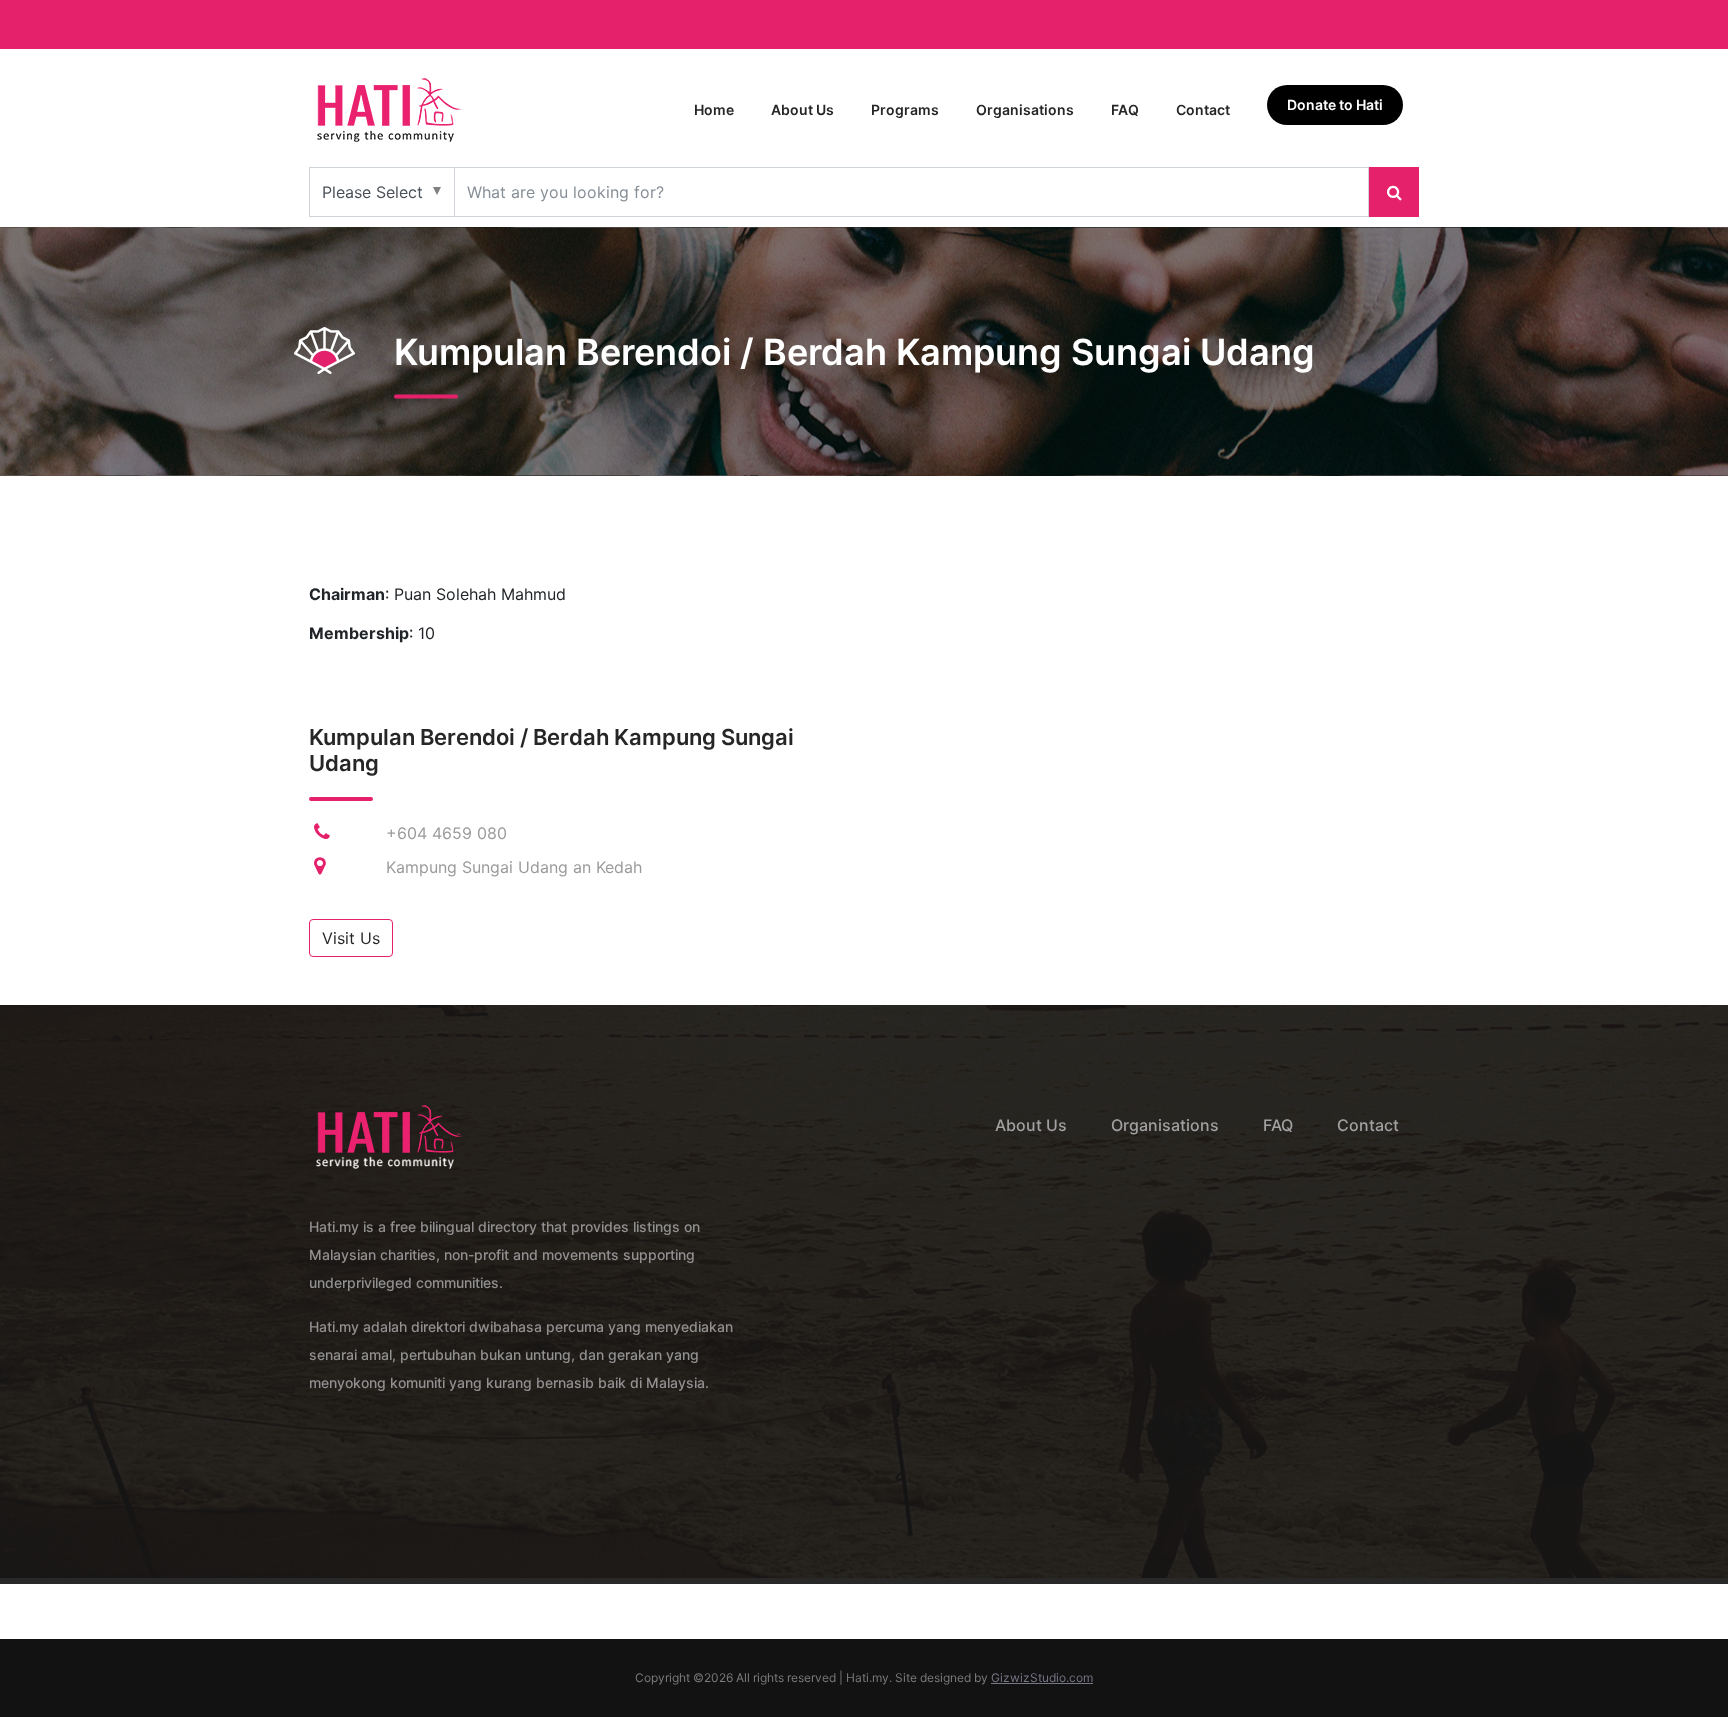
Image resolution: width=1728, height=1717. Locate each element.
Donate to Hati (1335, 104)
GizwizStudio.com (1042, 1677)
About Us (802, 109)
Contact (1203, 109)
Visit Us (351, 938)
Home (714, 109)
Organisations (1025, 109)
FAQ (1125, 109)
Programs (905, 109)
